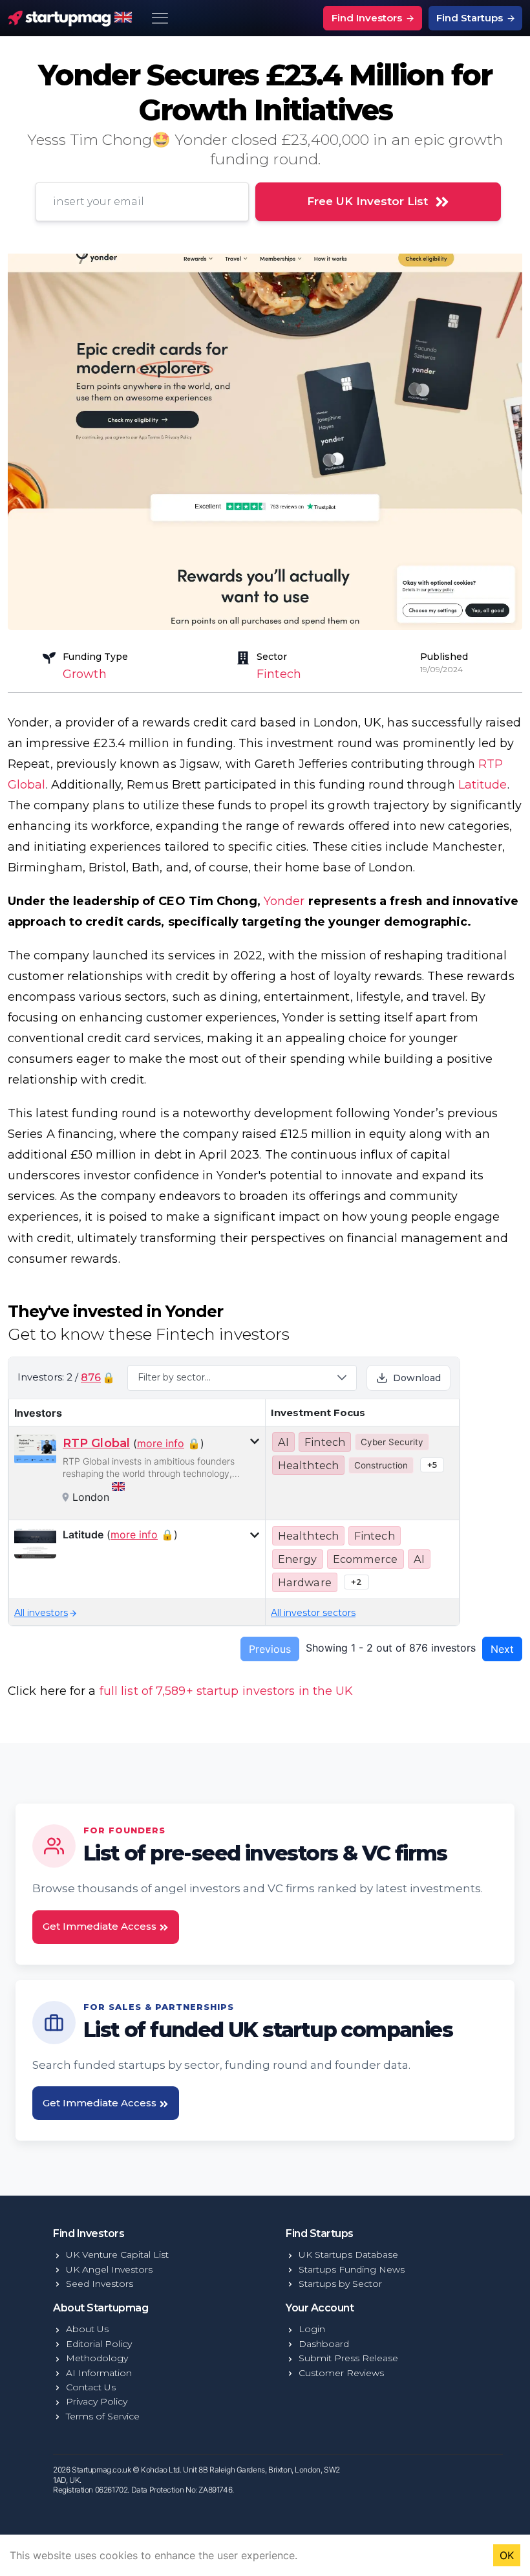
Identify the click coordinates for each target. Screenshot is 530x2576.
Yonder (284, 901)
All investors (41, 1613)
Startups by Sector (340, 2284)
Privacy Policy (97, 2401)
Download (417, 1378)
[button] (242, 1378)
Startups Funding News (352, 2269)
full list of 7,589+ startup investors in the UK (227, 1691)
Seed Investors (100, 2284)
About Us (87, 2329)
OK (507, 2555)
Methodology (97, 2358)
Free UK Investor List (367, 201)
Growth (85, 674)
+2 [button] (356, 1582)
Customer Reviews (341, 2373)
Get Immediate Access (101, 1926)
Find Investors (368, 18)
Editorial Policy (99, 2344)
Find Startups (471, 18)
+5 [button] (432, 1465)
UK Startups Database (348, 2254)
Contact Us (91, 2387)
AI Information (99, 2373)
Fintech (279, 674)
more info (161, 1443)
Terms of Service (103, 2416)
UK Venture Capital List (117, 2254)
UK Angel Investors (109, 2269)
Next (502, 1649)
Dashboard (324, 2344)
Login (312, 2329)
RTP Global (96, 1443)
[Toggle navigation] (160, 18)
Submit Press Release (348, 2358)
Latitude (483, 785)
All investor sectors (313, 1613)
